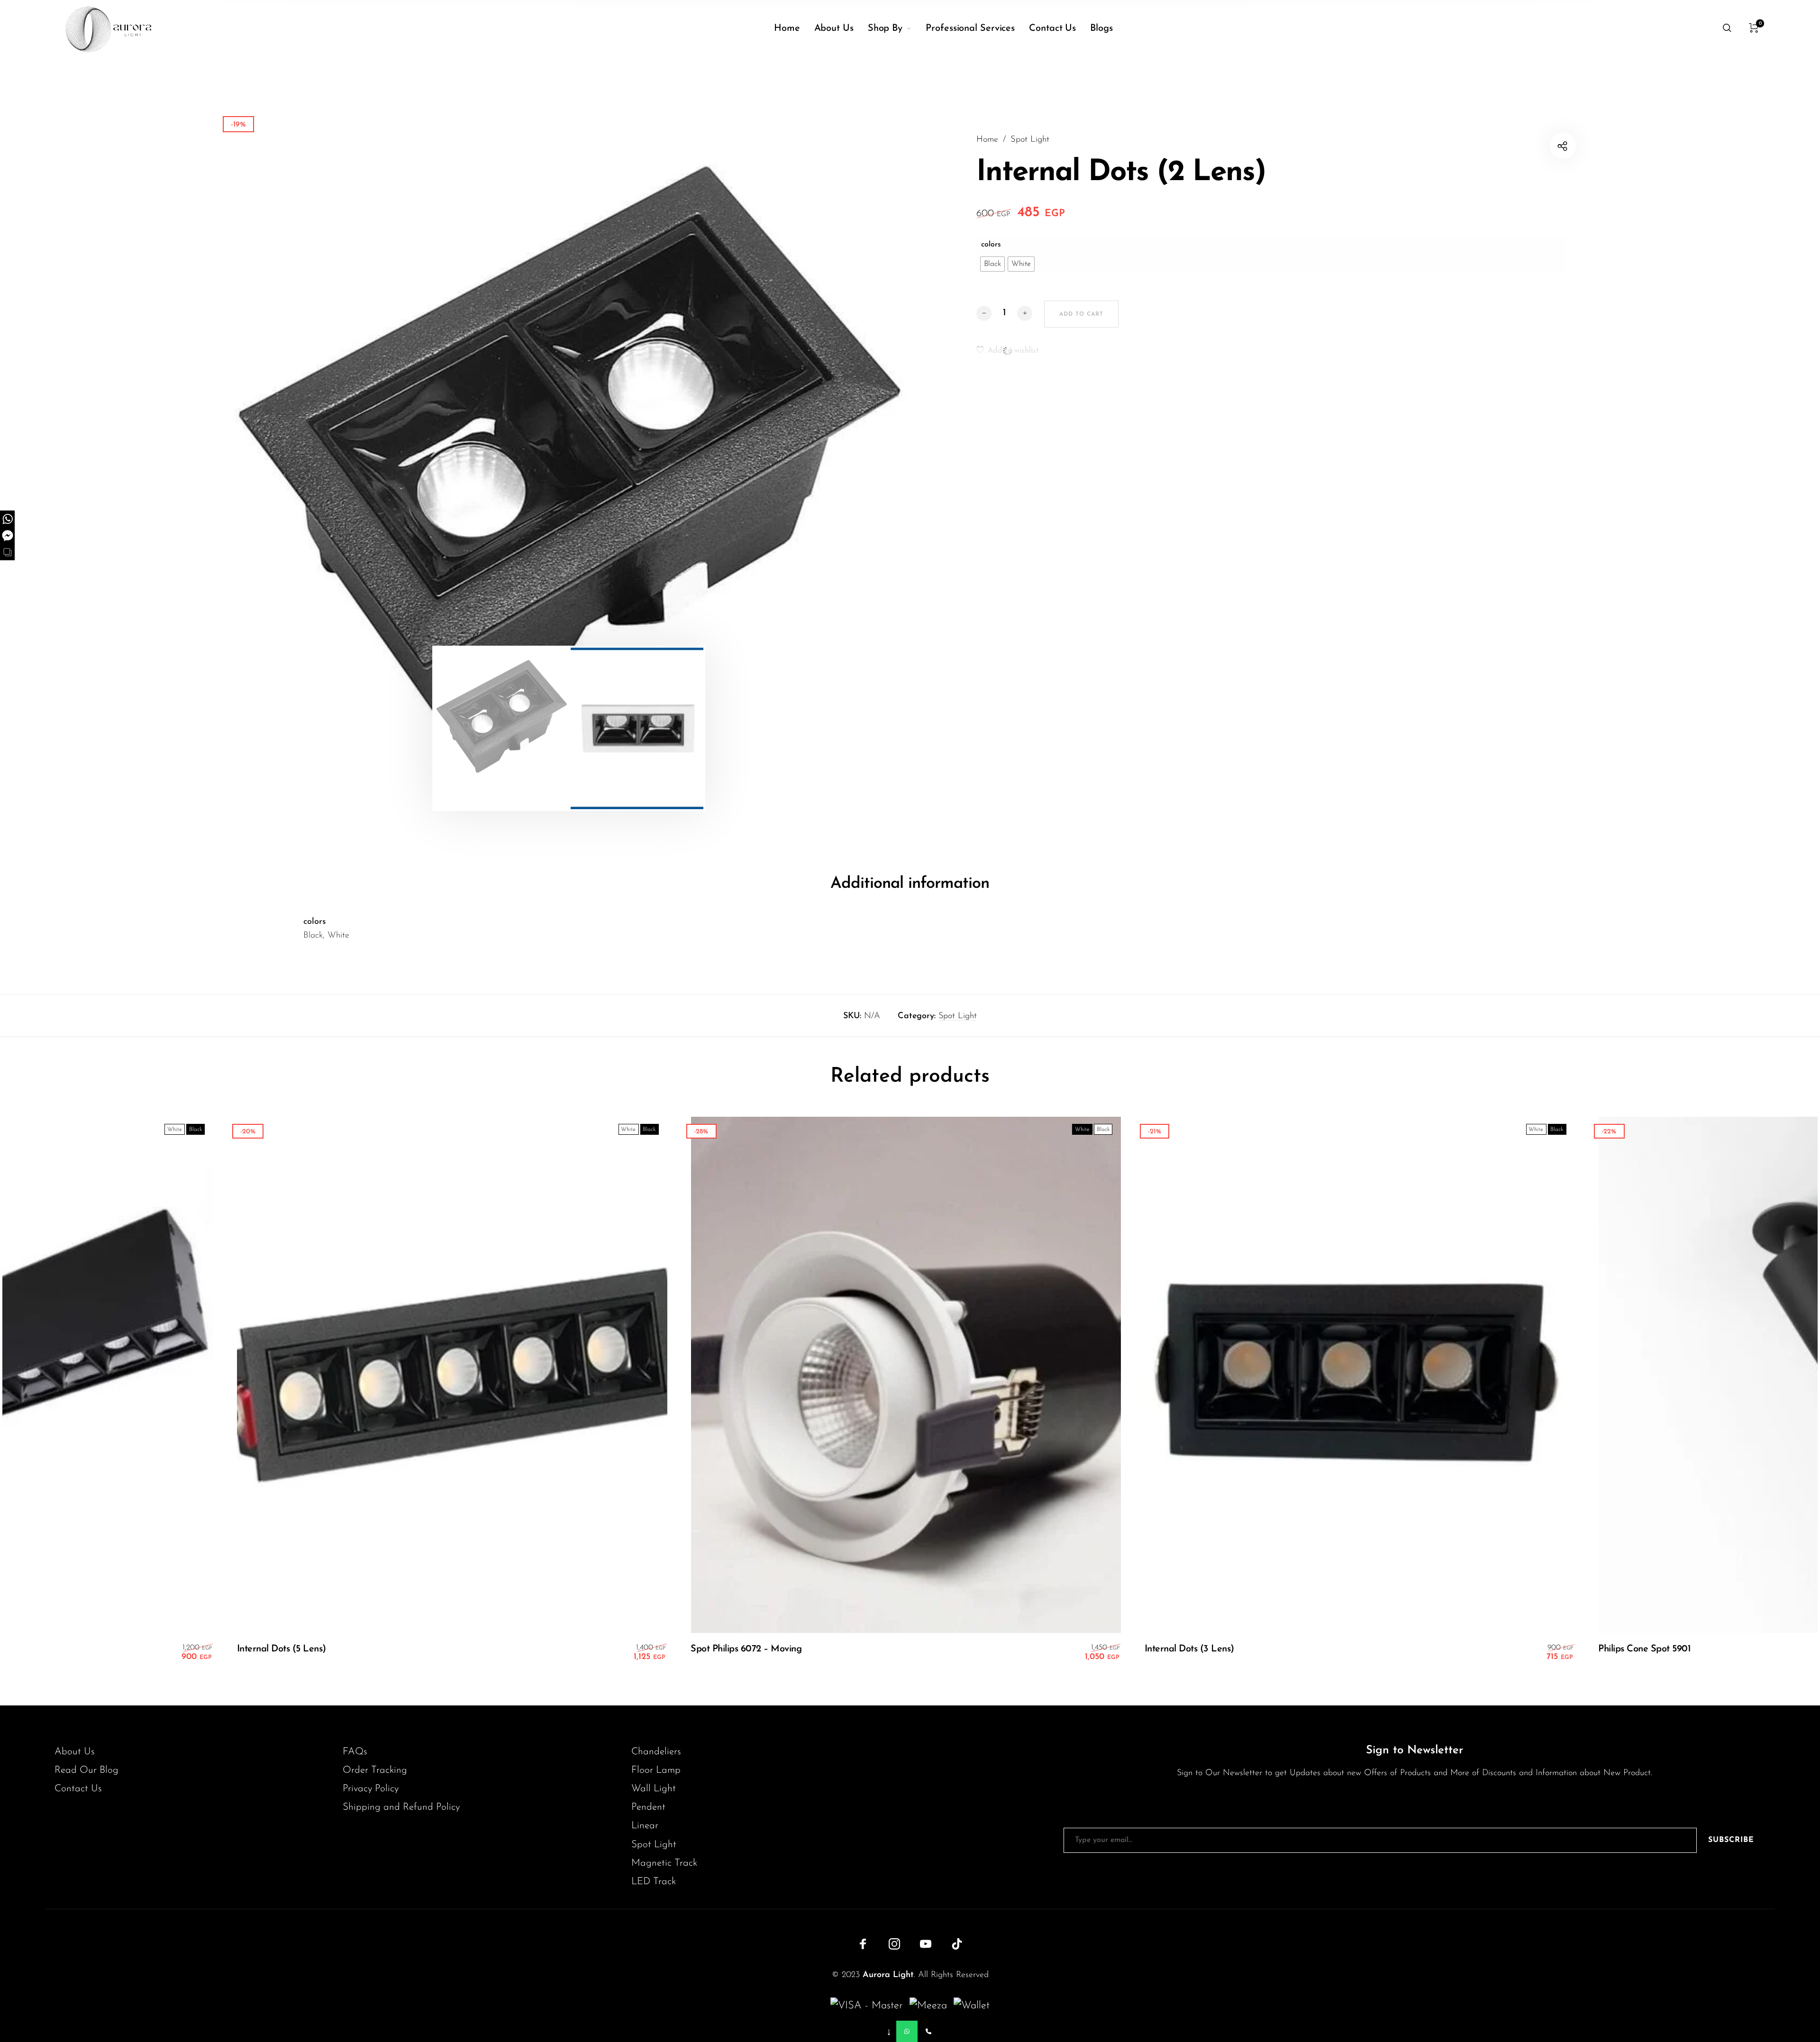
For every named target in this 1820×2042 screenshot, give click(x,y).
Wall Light (654, 1789)
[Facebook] (863, 1944)
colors (991, 245)
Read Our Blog (86, 1770)
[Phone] (928, 2031)
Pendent (648, 1807)
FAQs (355, 1752)
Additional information (910, 884)
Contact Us (78, 1789)
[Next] (847, 446)
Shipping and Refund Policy (401, 1807)
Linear (645, 1826)
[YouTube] (926, 1944)
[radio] (992, 264)
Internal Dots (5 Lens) (259, 1649)
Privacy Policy (371, 1789)
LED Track (654, 1882)
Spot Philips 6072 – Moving (723, 1649)
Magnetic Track (664, 1863)
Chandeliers (656, 1752)
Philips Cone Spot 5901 (1622, 1649)
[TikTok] (957, 1944)
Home (987, 140)
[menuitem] (794, 28)
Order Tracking (375, 1770)
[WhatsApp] (907, 2031)
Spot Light (1030, 140)
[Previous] (290, 446)
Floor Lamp (656, 1770)
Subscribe (1731, 1840)
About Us (75, 1752)
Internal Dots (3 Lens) (1167, 1649)
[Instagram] (894, 1944)
